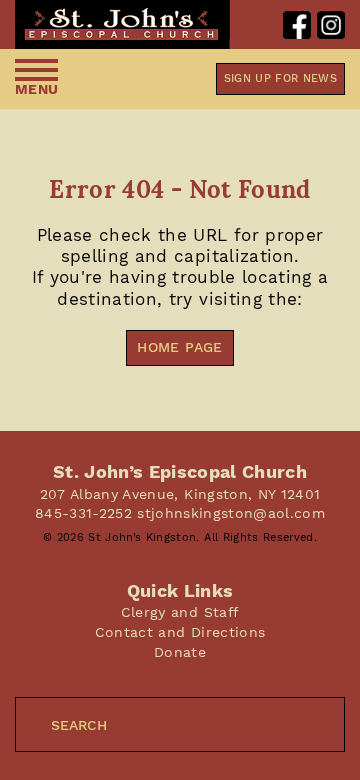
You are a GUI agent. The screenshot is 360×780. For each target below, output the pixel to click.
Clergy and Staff (180, 612)
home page (179, 347)
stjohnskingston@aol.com (231, 513)
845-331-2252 (83, 513)
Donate (180, 652)
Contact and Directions (180, 632)
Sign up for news (280, 78)
